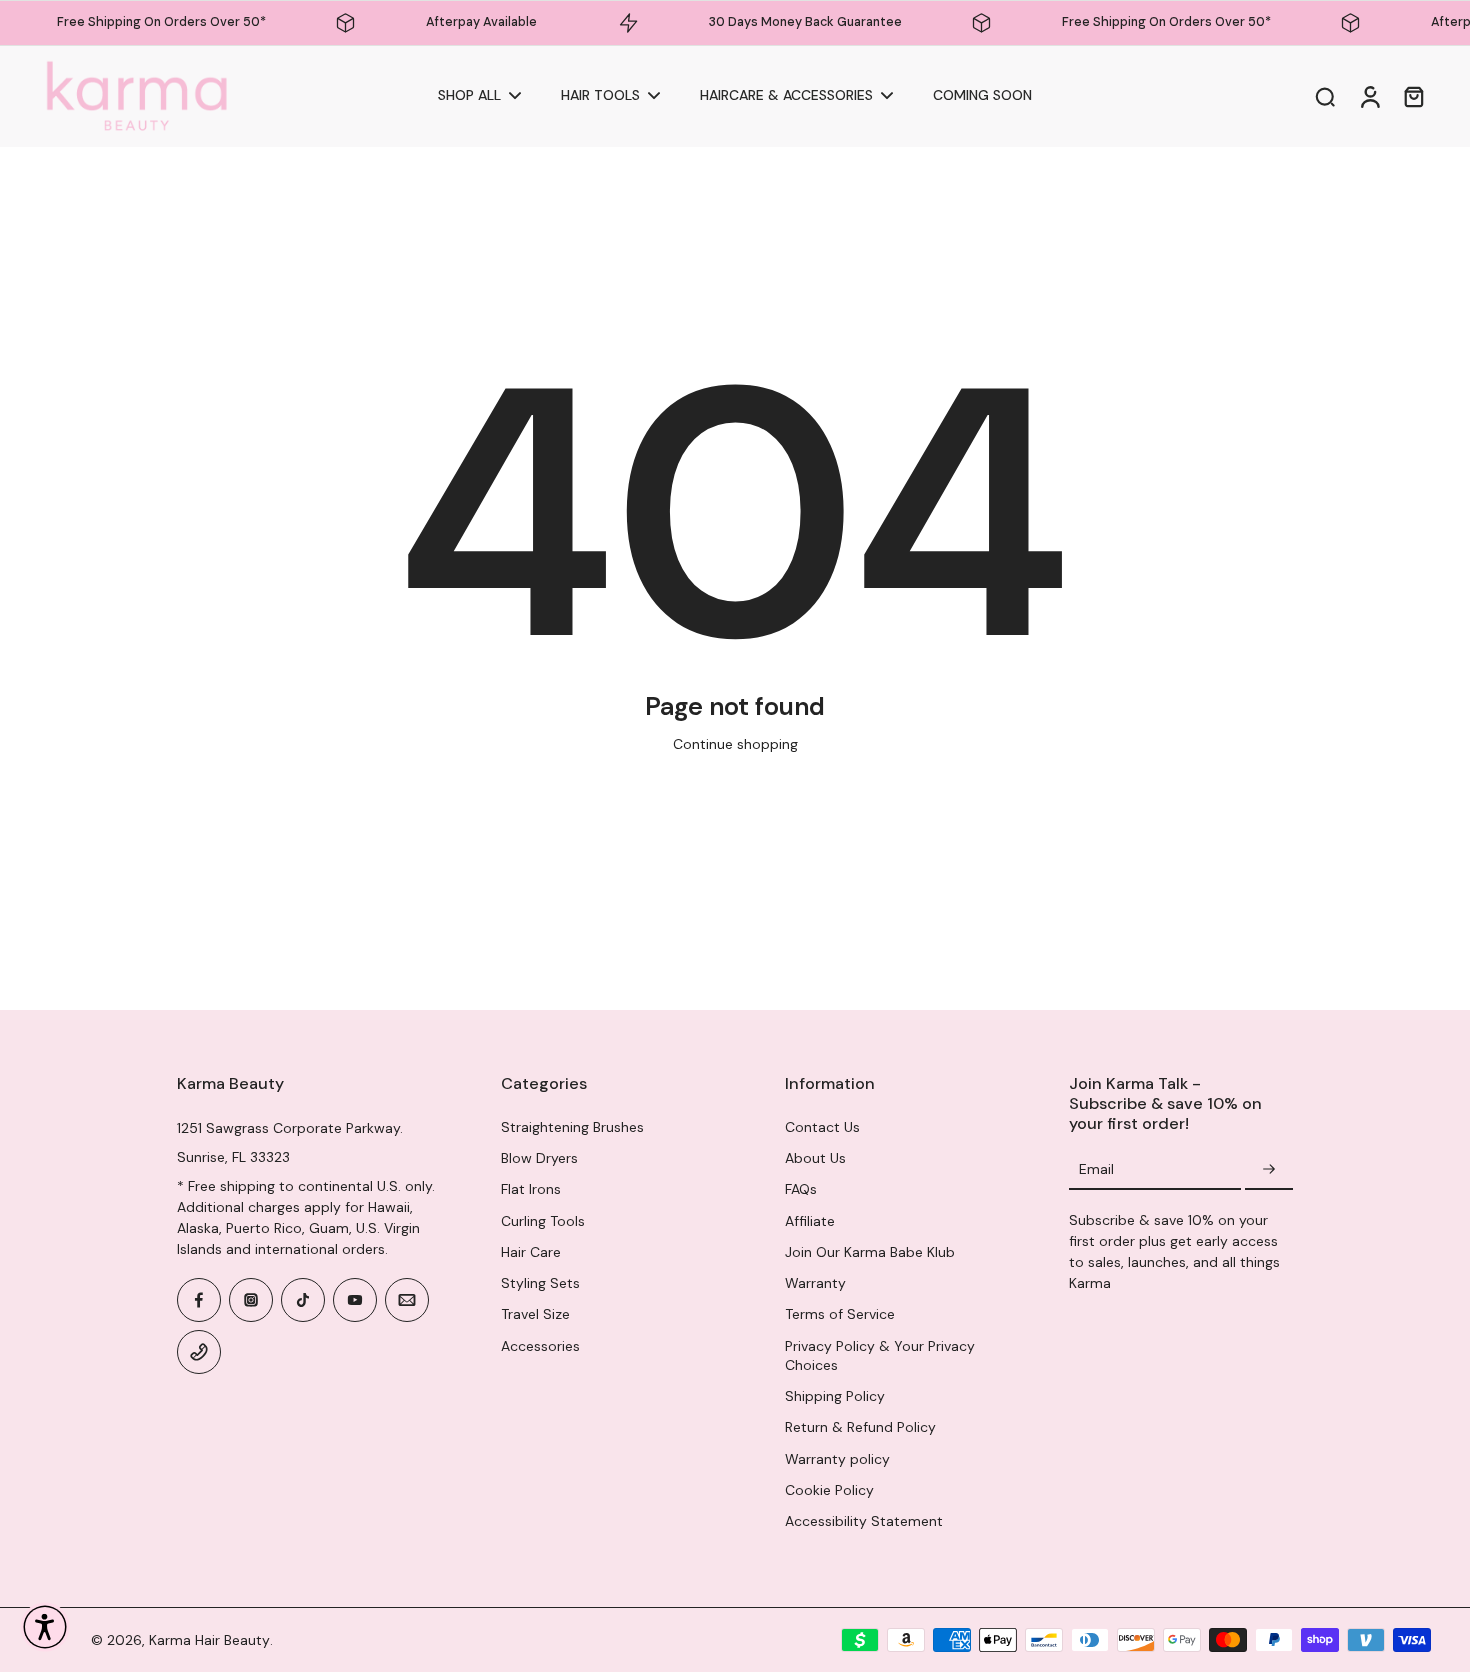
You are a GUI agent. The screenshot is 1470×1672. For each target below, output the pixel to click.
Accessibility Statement (864, 1521)
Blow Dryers (539, 1158)
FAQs (801, 1189)
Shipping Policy (835, 1396)
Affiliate (810, 1221)
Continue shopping (735, 744)
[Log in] (1369, 96)
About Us (815, 1158)
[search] (1325, 96)
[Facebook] (199, 1300)
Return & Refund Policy (860, 1427)
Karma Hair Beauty (209, 1640)
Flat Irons (531, 1189)
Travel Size (535, 1314)
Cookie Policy (829, 1490)
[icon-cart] (1413, 96)
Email (1096, 1169)
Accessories (540, 1346)
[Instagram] (251, 1300)
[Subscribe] (1269, 1170)
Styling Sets (540, 1283)
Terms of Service (840, 1314)
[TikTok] (303, 1300)
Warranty (815, 1283)
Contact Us (822, 1127)
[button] (45, 1627)
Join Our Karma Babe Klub (870, 1252)
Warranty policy (837, 1459)
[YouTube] (355, 1300)
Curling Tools (543, 1221)
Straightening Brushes (572, 1127)
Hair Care (531, 1252)
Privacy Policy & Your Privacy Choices (880, 1355)
